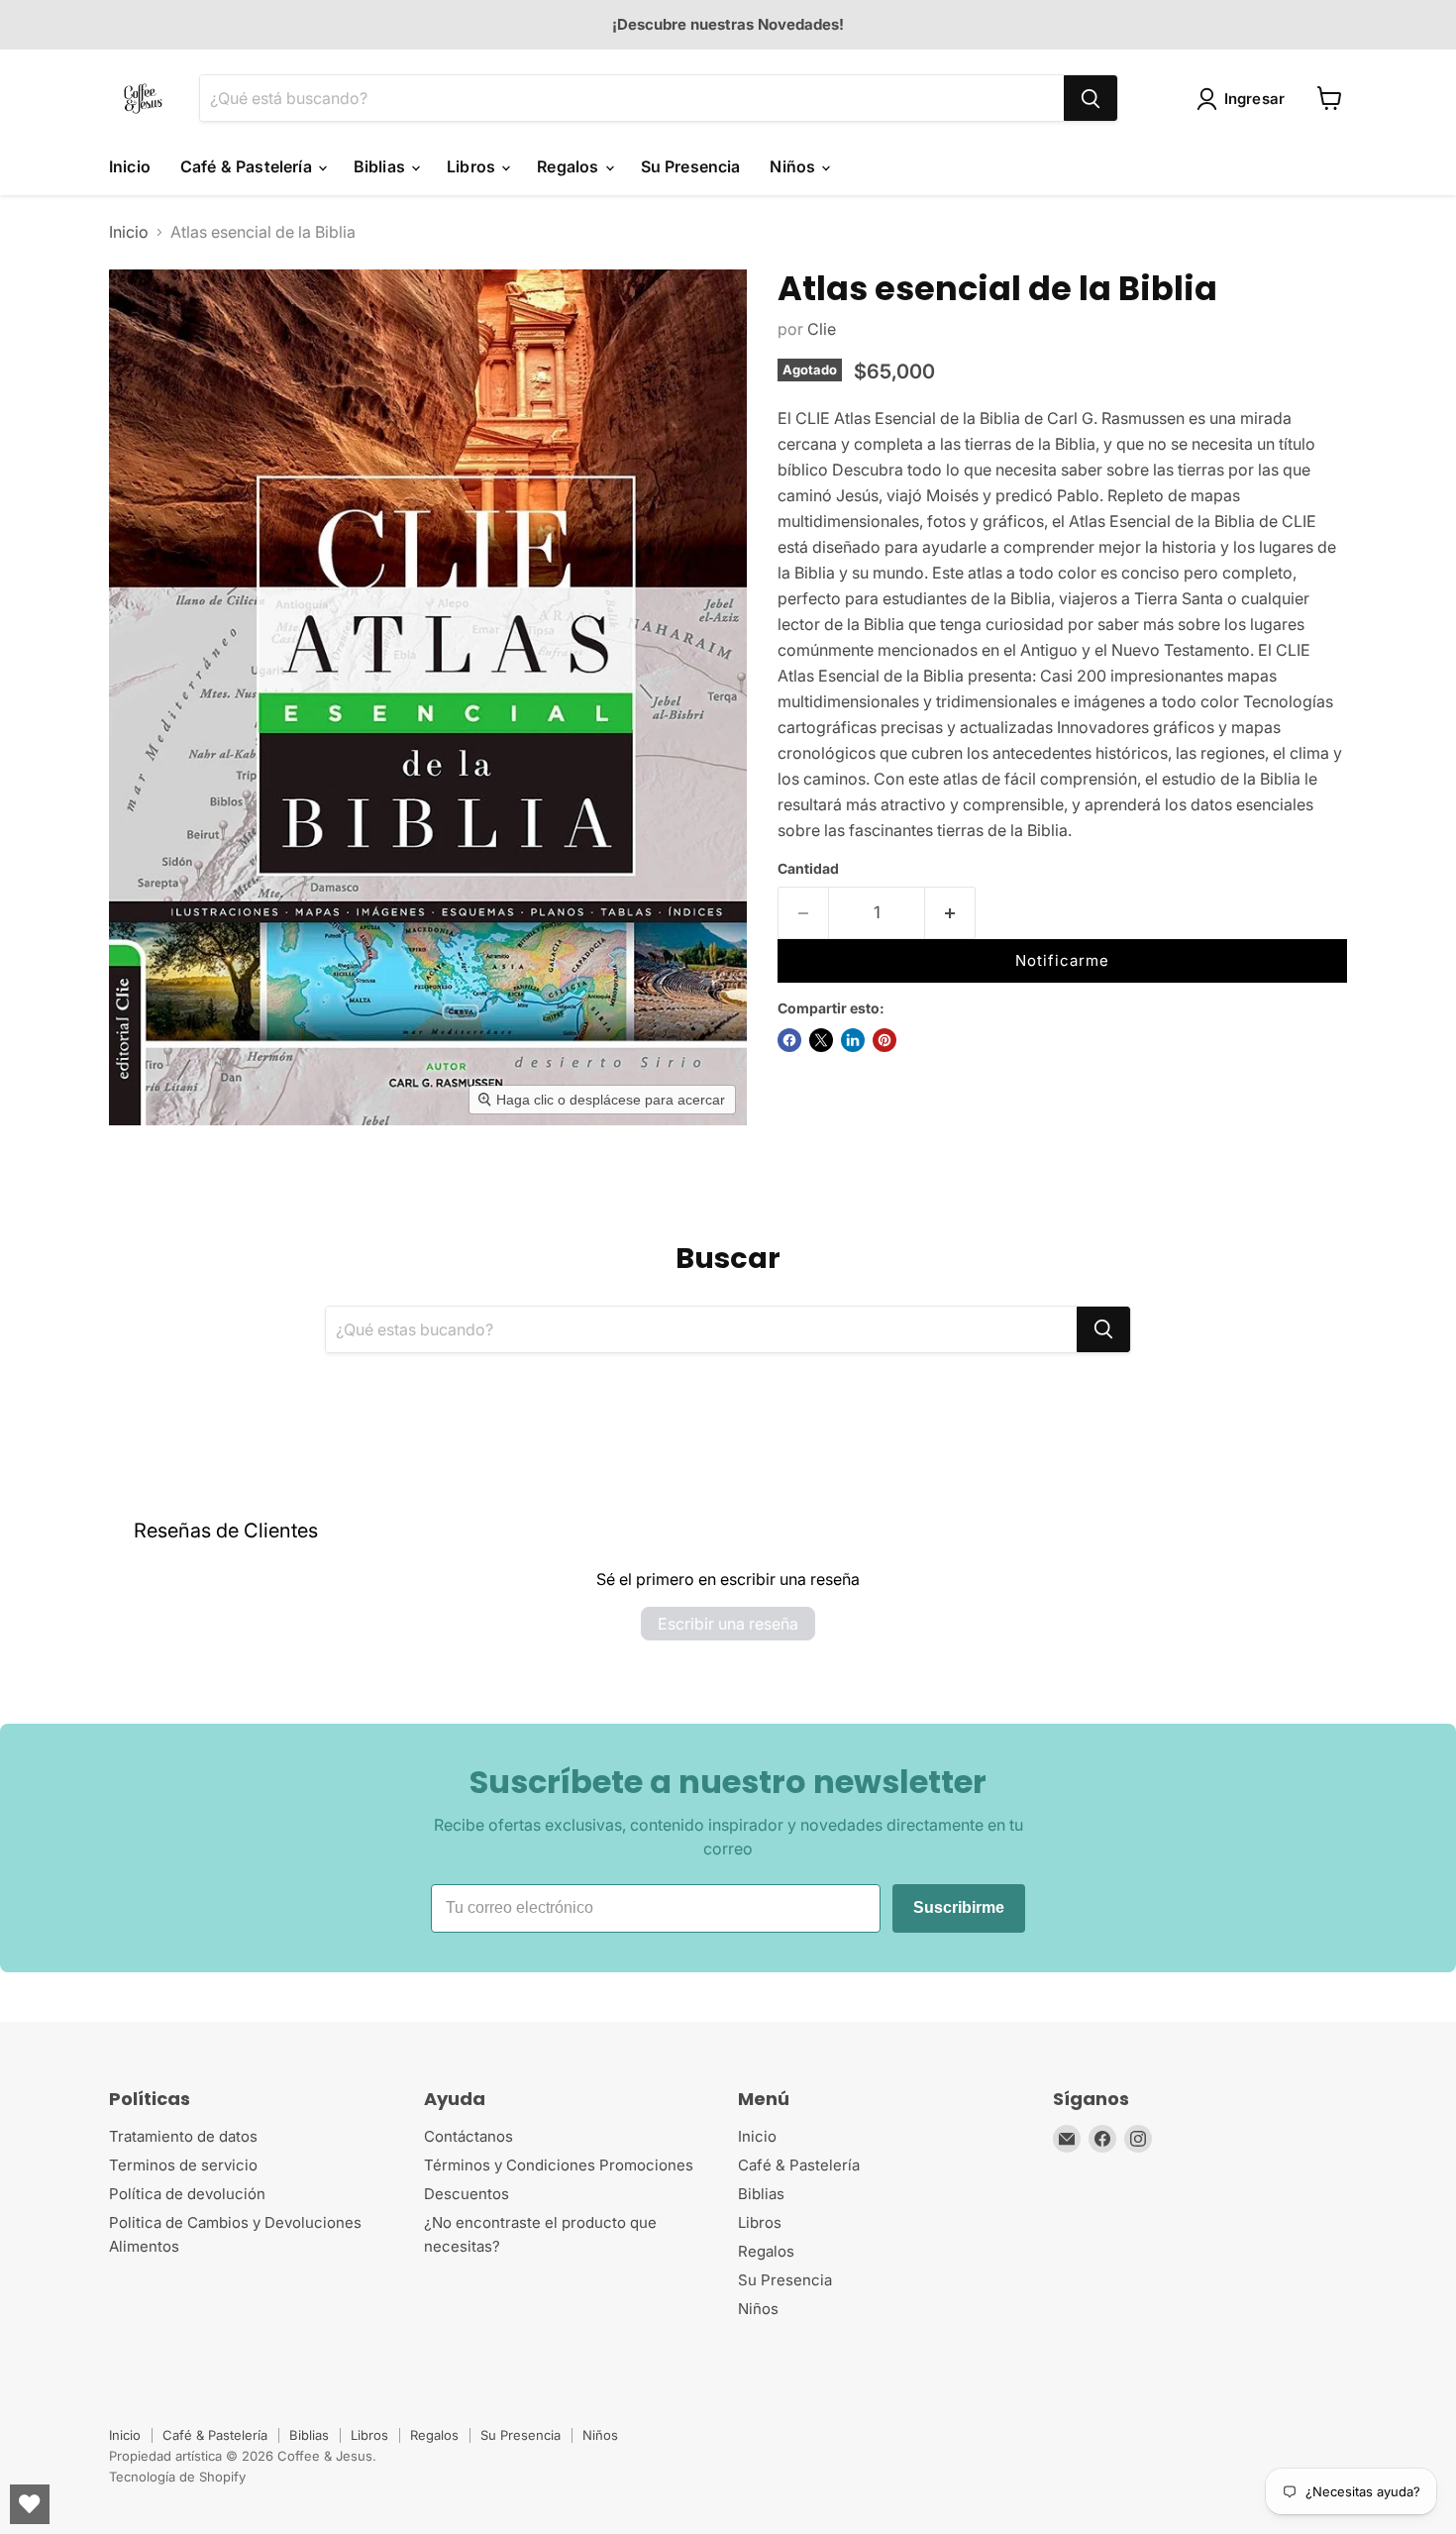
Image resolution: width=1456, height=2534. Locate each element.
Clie (822, 329)
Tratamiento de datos (183, 2136)
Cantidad (808, 869)
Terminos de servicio (183, 2165)
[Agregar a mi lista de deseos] (1011, 919)
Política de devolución (187, 2194)
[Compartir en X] (821, 1040)
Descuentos (467, 2194)
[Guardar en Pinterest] (884, 1040)
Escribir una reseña (728, 1624)
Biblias (381, 166)
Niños (794, 166)
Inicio (130, 166)
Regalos (570, 166)
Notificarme (1062, 960)
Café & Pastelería (248, 166)
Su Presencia (691, 166)
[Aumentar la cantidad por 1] (950, 913)
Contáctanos (468, 2136)
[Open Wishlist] (30, 2504)
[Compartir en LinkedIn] (853, 1040)
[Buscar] (1091, 98)
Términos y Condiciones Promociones (559, 2165)
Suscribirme (959, 1907)
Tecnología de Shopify (177, 2477)
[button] (1245, 99)
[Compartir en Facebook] (789, 1040)
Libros (473, 166)
